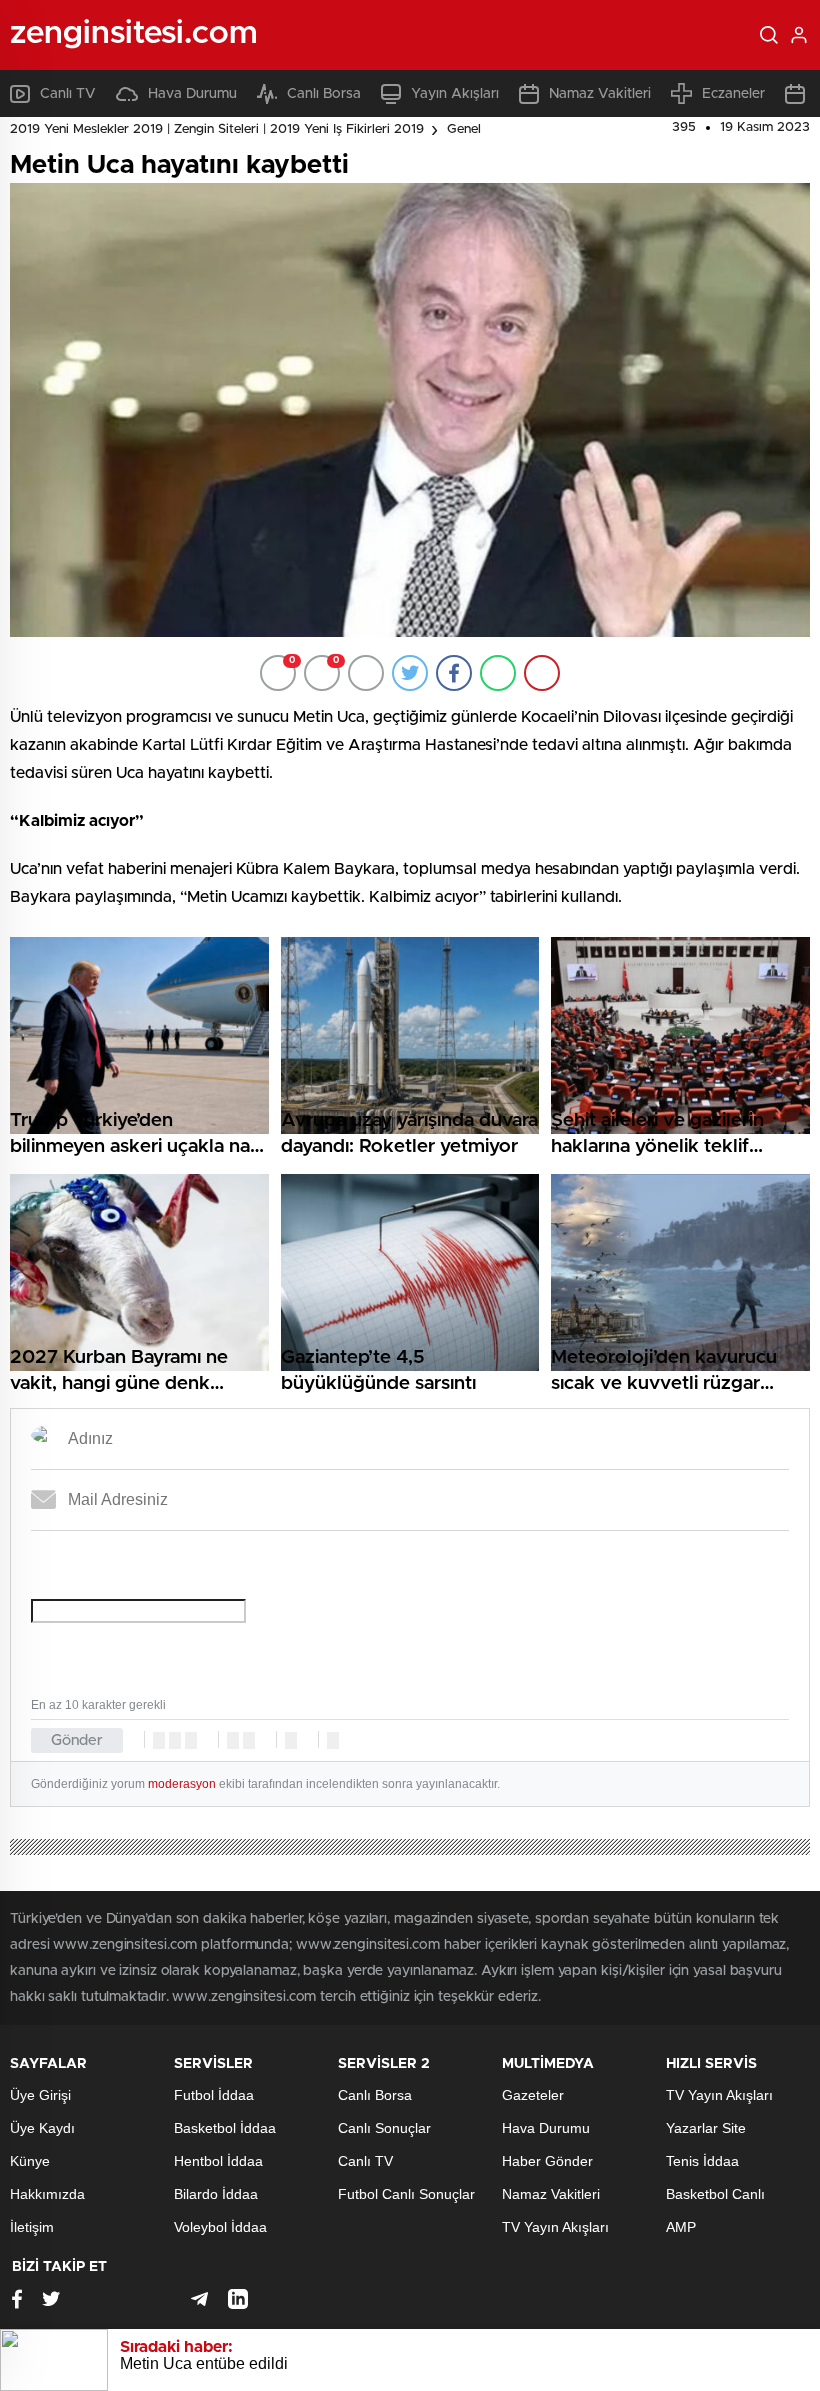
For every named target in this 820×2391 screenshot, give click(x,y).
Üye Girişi (40, 2095)
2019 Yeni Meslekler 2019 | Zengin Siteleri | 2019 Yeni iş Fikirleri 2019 (217, 129)
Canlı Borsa (324, 94)
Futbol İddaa (214, 2095)
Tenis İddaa (702, 2161)
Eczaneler (733, 94)
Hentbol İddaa (218, 2161)
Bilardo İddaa (216, 2194)
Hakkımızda (47, 2194)
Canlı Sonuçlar (384, 2128)
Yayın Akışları (455, 94)
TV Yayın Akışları (555, 2227)
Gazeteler (533, 2095)
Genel (464, 129)
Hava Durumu (192, 94)
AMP (681, 2227)
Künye (30, 2161)
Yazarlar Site (706, 2128)
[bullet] (249, 1740)
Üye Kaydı (42, 2128)
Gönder (77, 1740)
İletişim (32, 2227)
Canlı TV (68, 94)
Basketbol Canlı (715, 2194)
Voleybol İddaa (220, 2227)
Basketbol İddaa (225, 2128)
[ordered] (233, 1740)
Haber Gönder (547, 2161)
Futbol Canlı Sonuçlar (406, 2194)
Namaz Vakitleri (600, 94)
